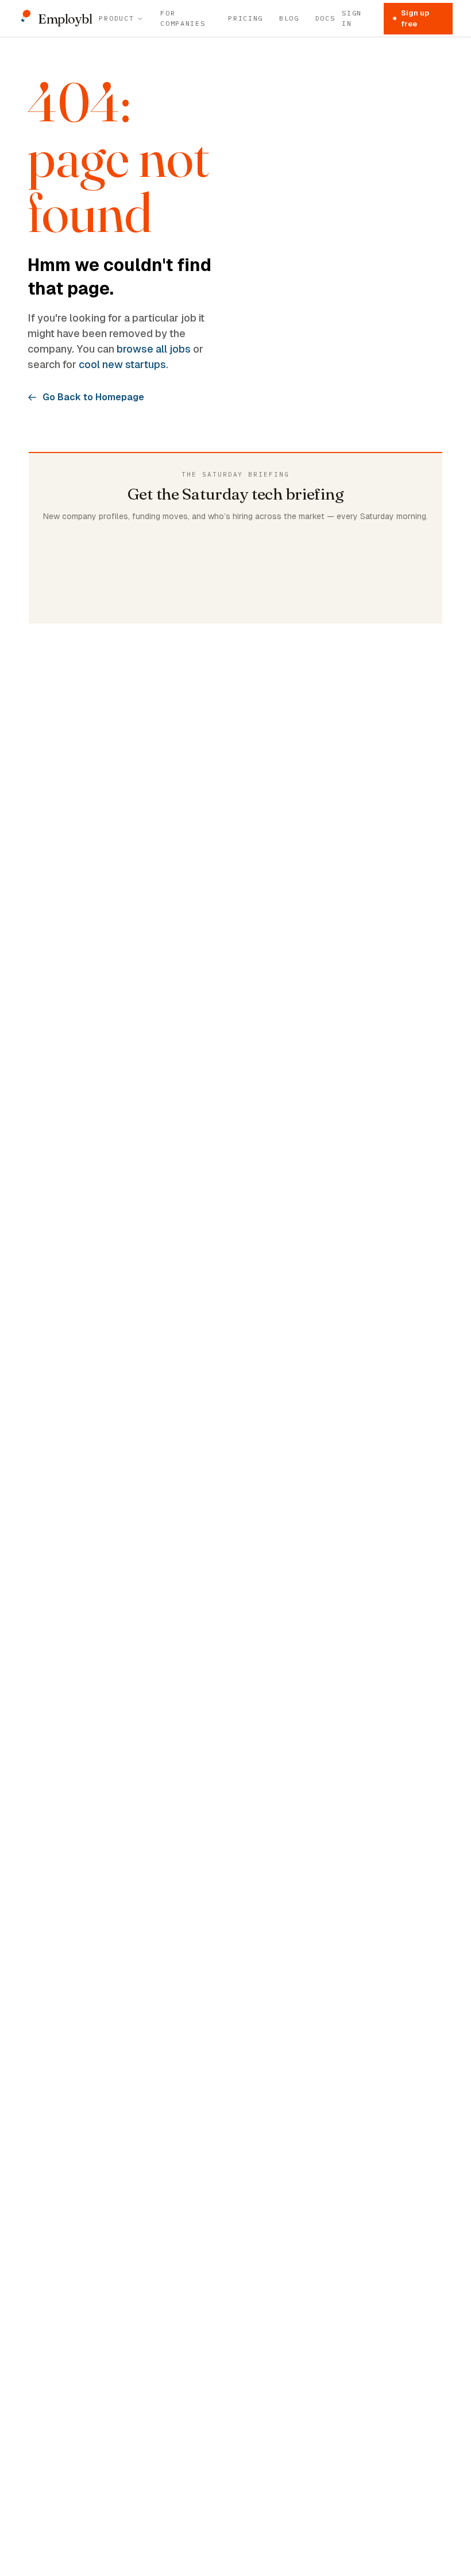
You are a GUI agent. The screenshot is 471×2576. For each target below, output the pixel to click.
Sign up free (415, 19)
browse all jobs (154, 349)
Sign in (352, 18)
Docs (325, 18)
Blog (289, 18)
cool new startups (122, 364)
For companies (183, 18)
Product (116, 18)
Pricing (246, 18)
